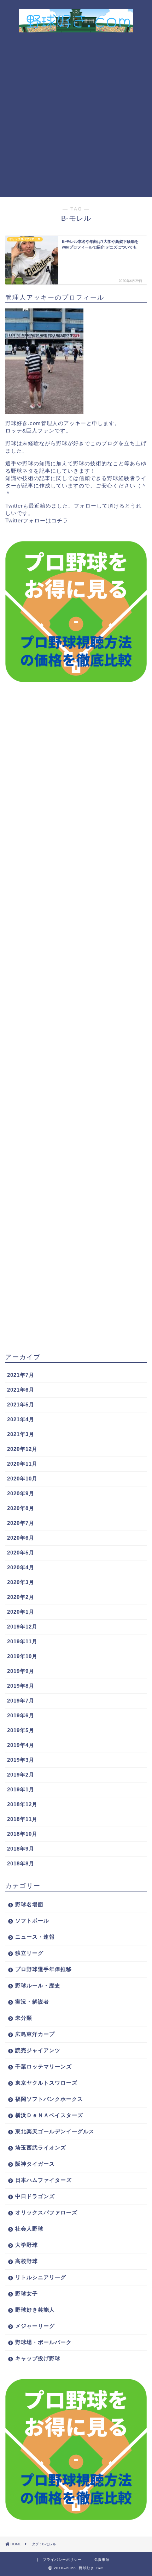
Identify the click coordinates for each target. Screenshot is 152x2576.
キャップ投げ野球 (38, 2358)
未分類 (24, 2018)
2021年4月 (21, 1419)
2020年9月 (21, 1493)
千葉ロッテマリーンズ (43, 2066)
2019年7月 (21, 1701)
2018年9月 (21, 1849)
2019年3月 (21, 1760)
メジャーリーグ (35, 2326)
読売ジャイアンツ (38, 2050)
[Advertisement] (76, 117)
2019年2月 (21, 1775)
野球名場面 (29, 1904)
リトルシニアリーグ (41, 2277)
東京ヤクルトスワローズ (46, 2083)
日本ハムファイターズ (43, 2180)
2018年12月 (22, 1804)
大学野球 (27, 2245)
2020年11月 (22, 1464)
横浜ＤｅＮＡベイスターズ (49, 2115)
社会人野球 (29, 2229)
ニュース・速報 (35, 1937)
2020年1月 (21, 1612)
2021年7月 (21, 1375)
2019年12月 (22, 1627)
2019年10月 (22, 1656)
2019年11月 (22, 1641)
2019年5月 (21, 1730)
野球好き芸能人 (35, 2310)
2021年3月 (21, 1434)
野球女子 (27, 2293)
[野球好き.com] (76, 27)
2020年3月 (21, 1582)
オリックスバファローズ (46, 2212)
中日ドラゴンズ (35, 2196)
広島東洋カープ (35, 2034)
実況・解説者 (32, 2002)
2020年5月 (21, 1553)
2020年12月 (22, 1449)
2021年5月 (21, 1404)
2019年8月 (21, 1686)
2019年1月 (21, 1789)
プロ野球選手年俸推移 (43, 1969)
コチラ (60, 520)
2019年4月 (21, 1745)
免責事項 (102, 2560)
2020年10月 (22, 1479)
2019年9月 (21, 1671)
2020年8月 (21, 1508)
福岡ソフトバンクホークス (49, 2099)
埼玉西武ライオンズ (41, 2148)
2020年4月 (21, 1567)
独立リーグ (29, 1953)
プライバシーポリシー (62, 2560)
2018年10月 (22, 1834)
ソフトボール (32, 1921)
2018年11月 (22, 1819)
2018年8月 (21, 1863)
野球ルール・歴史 (38, 1985)
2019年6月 (21, 1715)
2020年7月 (21, 1523)
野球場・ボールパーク (43, 2342)
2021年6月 (21, 1390)
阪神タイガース (35, 2164)
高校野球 (27, 2261)
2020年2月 (21, 1597)
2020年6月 (21, 1538)
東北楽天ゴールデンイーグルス (55, 2131)
